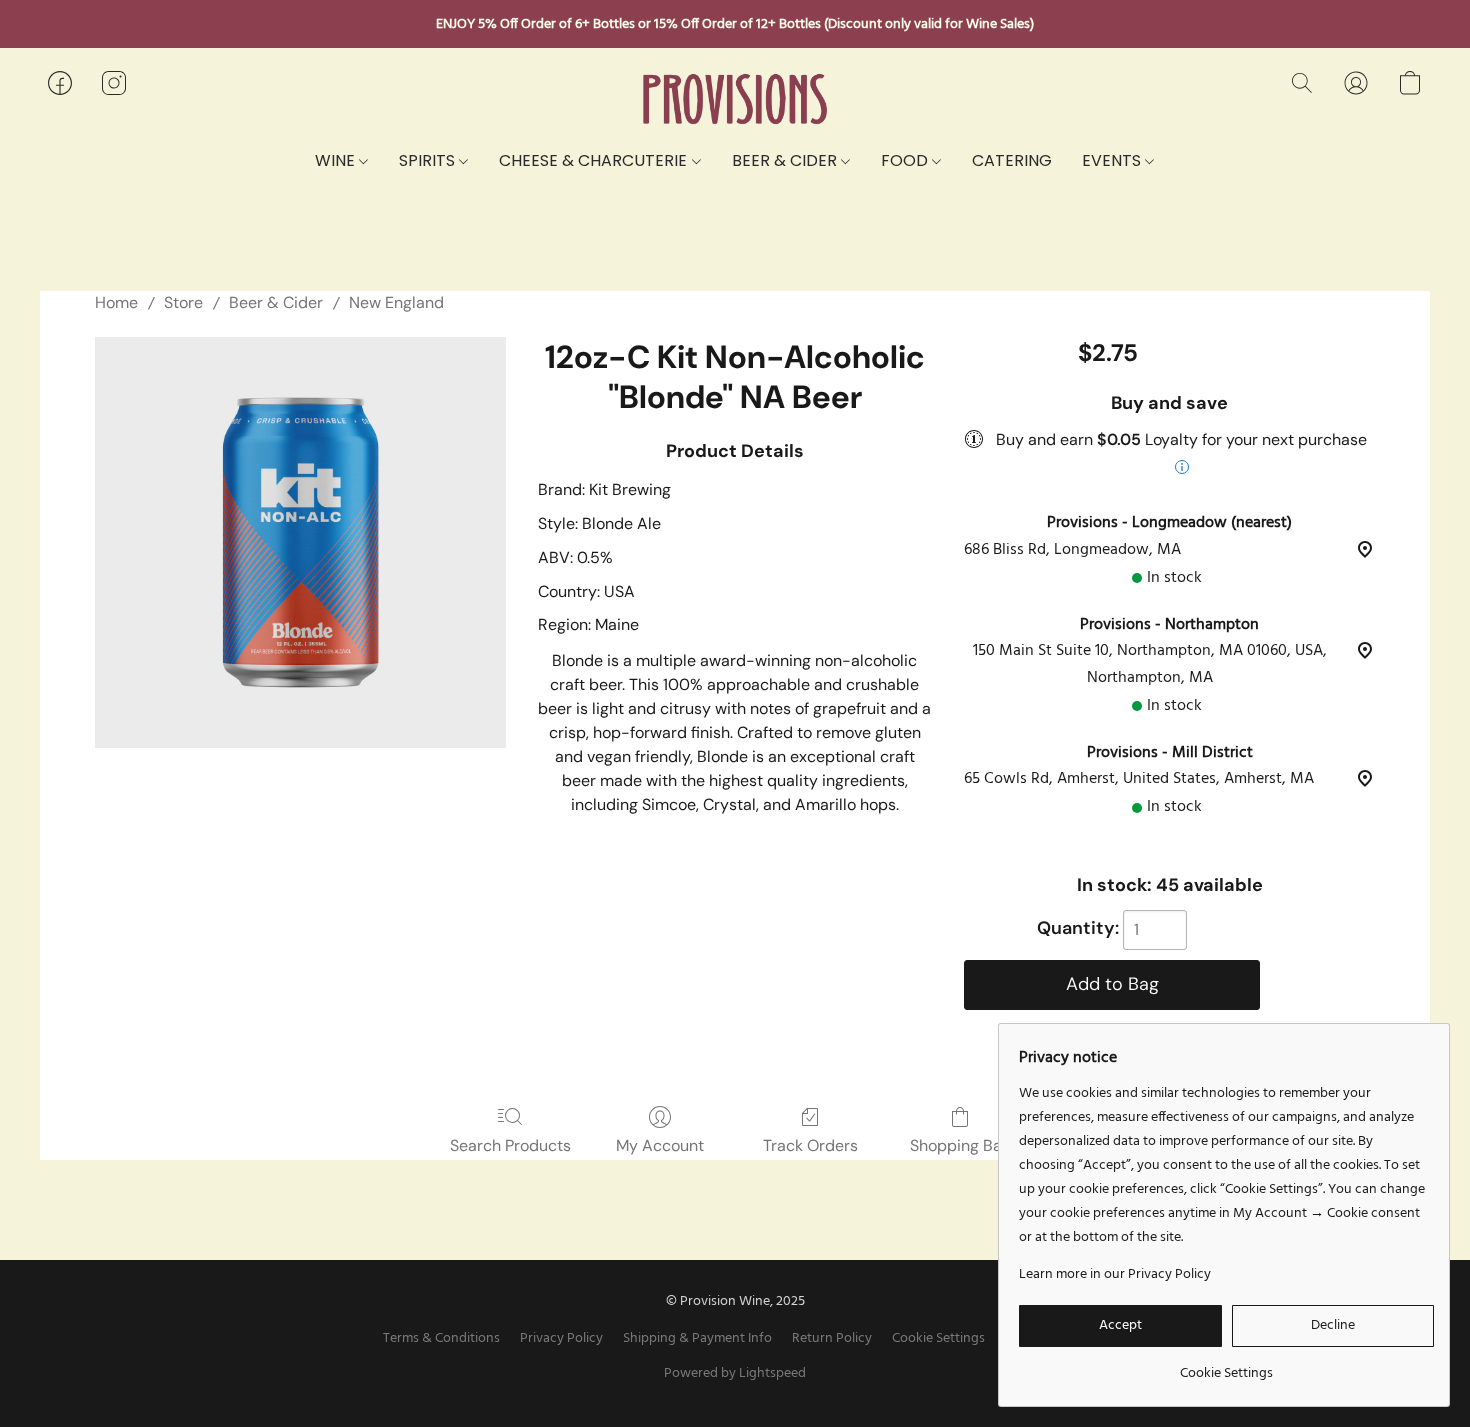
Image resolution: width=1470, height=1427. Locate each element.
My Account (660, 1145)
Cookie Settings (938, 1339)
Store (183, 302)
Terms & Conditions (441, 1339)
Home (116, 302)
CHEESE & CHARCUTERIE (595, 160)
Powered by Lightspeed (735, 1374)
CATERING (1012, 160)
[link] (1226, 1366)
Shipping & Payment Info (697, 1339)
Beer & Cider (276, 302)
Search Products (510, 1145)
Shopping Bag (960, 1145)
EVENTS (1113, 160)
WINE (337, 160)
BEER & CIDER (786, 160)
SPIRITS (429, 160)
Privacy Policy (561, 1339)
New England (396, 302)
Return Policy (832, 1339)
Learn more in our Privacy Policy (1115, 1275)
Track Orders (810, 1145)
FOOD (906, 160)
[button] (735, 99)
